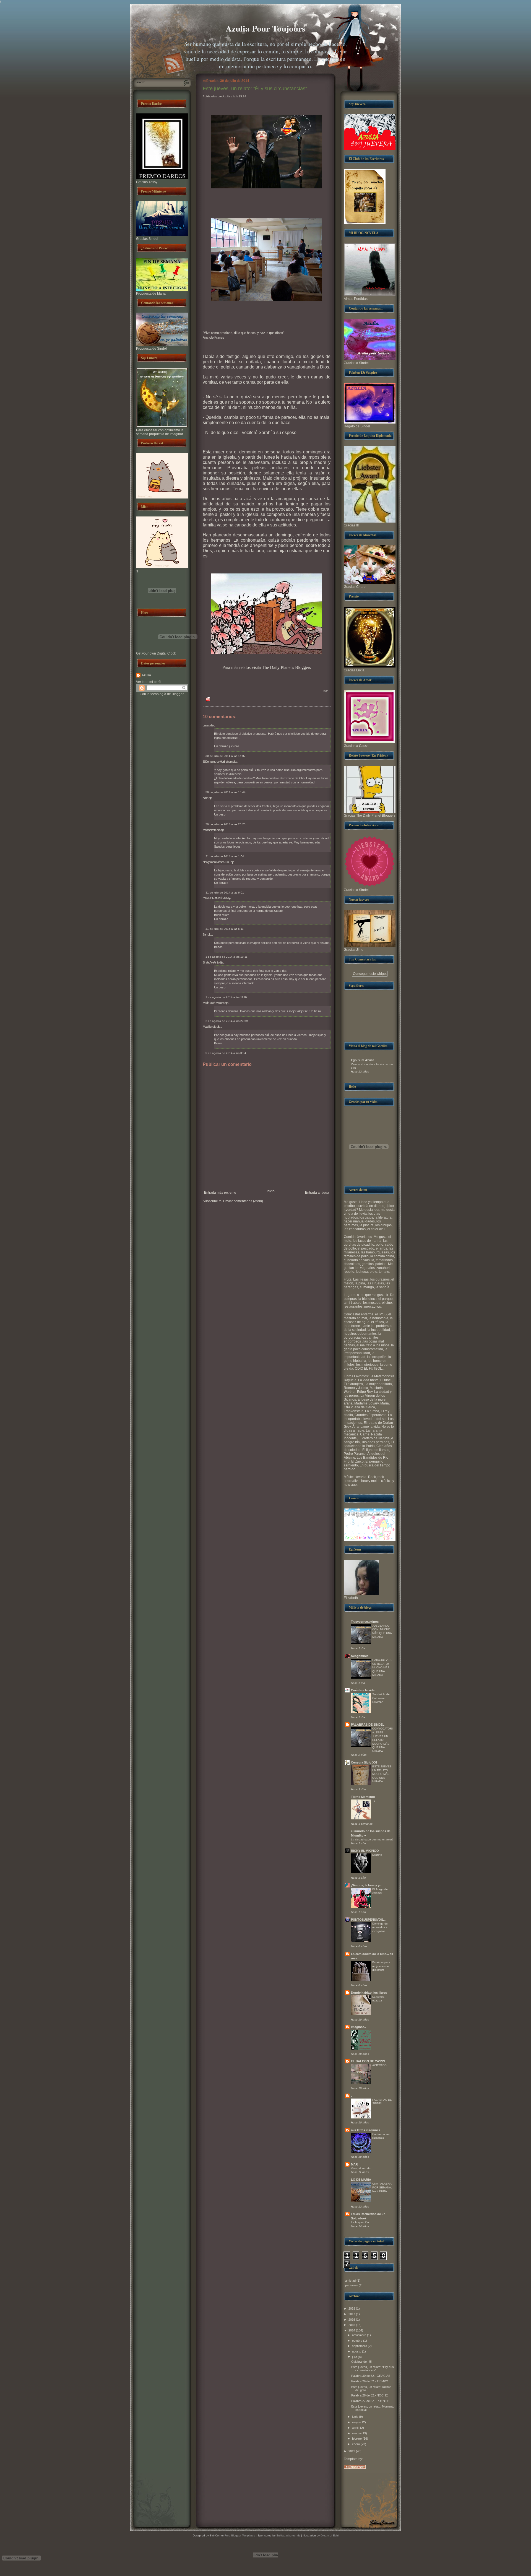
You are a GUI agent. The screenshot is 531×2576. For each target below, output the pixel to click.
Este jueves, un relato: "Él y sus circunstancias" (255, 89)
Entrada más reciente (220, 1193)
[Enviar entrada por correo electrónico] (206, 693)
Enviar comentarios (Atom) (243, 1201)
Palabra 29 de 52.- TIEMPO (370, 2381)
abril (355, 2428)
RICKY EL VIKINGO (365, 1851)
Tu (374, 1801)
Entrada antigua (317, 1193)
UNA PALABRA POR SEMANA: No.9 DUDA (382, 2187)
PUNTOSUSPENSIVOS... (368, 1920)
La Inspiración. (360, 2222)
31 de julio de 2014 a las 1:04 (225, 856)
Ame (205, 798)
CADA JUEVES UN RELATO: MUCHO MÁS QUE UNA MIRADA (382, 1667)
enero (356, 2444)
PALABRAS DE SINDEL (368, 1725)
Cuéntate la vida (363, 1690)
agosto (357, 2351)
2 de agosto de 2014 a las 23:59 (227, 1021)
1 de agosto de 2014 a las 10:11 (227, 957)
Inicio (271, 1191)
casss (206, 725)
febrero (357, 2439)
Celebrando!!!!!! (361, 2362)
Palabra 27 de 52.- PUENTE (370, 2401)
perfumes (352, 2285)
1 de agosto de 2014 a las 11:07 (227, 997)
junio (355, 2417)
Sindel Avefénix (211, 962)
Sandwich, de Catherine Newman (381, 1698)
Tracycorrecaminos (365, 1622)
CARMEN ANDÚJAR (215, 898)
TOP (325, 691)
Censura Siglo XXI (364, 1762)
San (205, 934)
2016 (352, 2320)
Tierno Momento (363, 1797)
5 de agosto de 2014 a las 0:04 (226, 1053)
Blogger (178, 694)
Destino (377, 1855)
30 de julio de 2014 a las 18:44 (226, 792)
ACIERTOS (379, 2065)
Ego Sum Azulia (363, 1060)
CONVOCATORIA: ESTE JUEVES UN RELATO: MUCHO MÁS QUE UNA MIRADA (382, 1740)
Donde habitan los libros (369, 1993)
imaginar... (358, 2027)
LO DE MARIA (361, 2180)
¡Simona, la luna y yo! (367, 1885)
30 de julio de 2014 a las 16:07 (226, 756)
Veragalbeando (361, 2168)
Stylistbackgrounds (288, 2535)
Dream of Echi (330, 2535)
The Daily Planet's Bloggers (286, 667)
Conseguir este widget (370, 974)
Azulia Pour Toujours (265, 28)
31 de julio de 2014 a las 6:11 (225, 929)
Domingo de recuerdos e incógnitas (380, 1927)
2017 (352, 2314)
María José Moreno (214, 1003)
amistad (350, 2281)
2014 (352, 2330)
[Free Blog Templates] (355, 2468)
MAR (354, 2164)
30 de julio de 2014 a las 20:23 (226, 824)
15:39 (242, 96)
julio (355, 2357)
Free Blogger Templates (239, 2535)
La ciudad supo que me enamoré (372, 1839)
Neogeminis (360, 1656)
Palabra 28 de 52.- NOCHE (369, 2395)
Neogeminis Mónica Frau (216, 862)
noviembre (359, 2335)
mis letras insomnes (366, 2130)
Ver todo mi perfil (149, 682)
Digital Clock (166, 653)
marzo (356, 2433)
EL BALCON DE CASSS (368, 2061)
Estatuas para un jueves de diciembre (381, 1966)
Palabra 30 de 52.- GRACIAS (371, 2376)
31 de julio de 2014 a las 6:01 (225, 893)
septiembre (360, 2346)
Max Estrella (209, 1027)
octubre (357, 2341)
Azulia (146, 675)
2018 (352, 2308)
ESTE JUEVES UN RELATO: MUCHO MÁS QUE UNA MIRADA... (382, 1774)
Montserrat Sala (211, 830)
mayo (356, 2422)
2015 (352, 2325)
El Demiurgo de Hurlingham (218, 762)
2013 (352, 2451)
